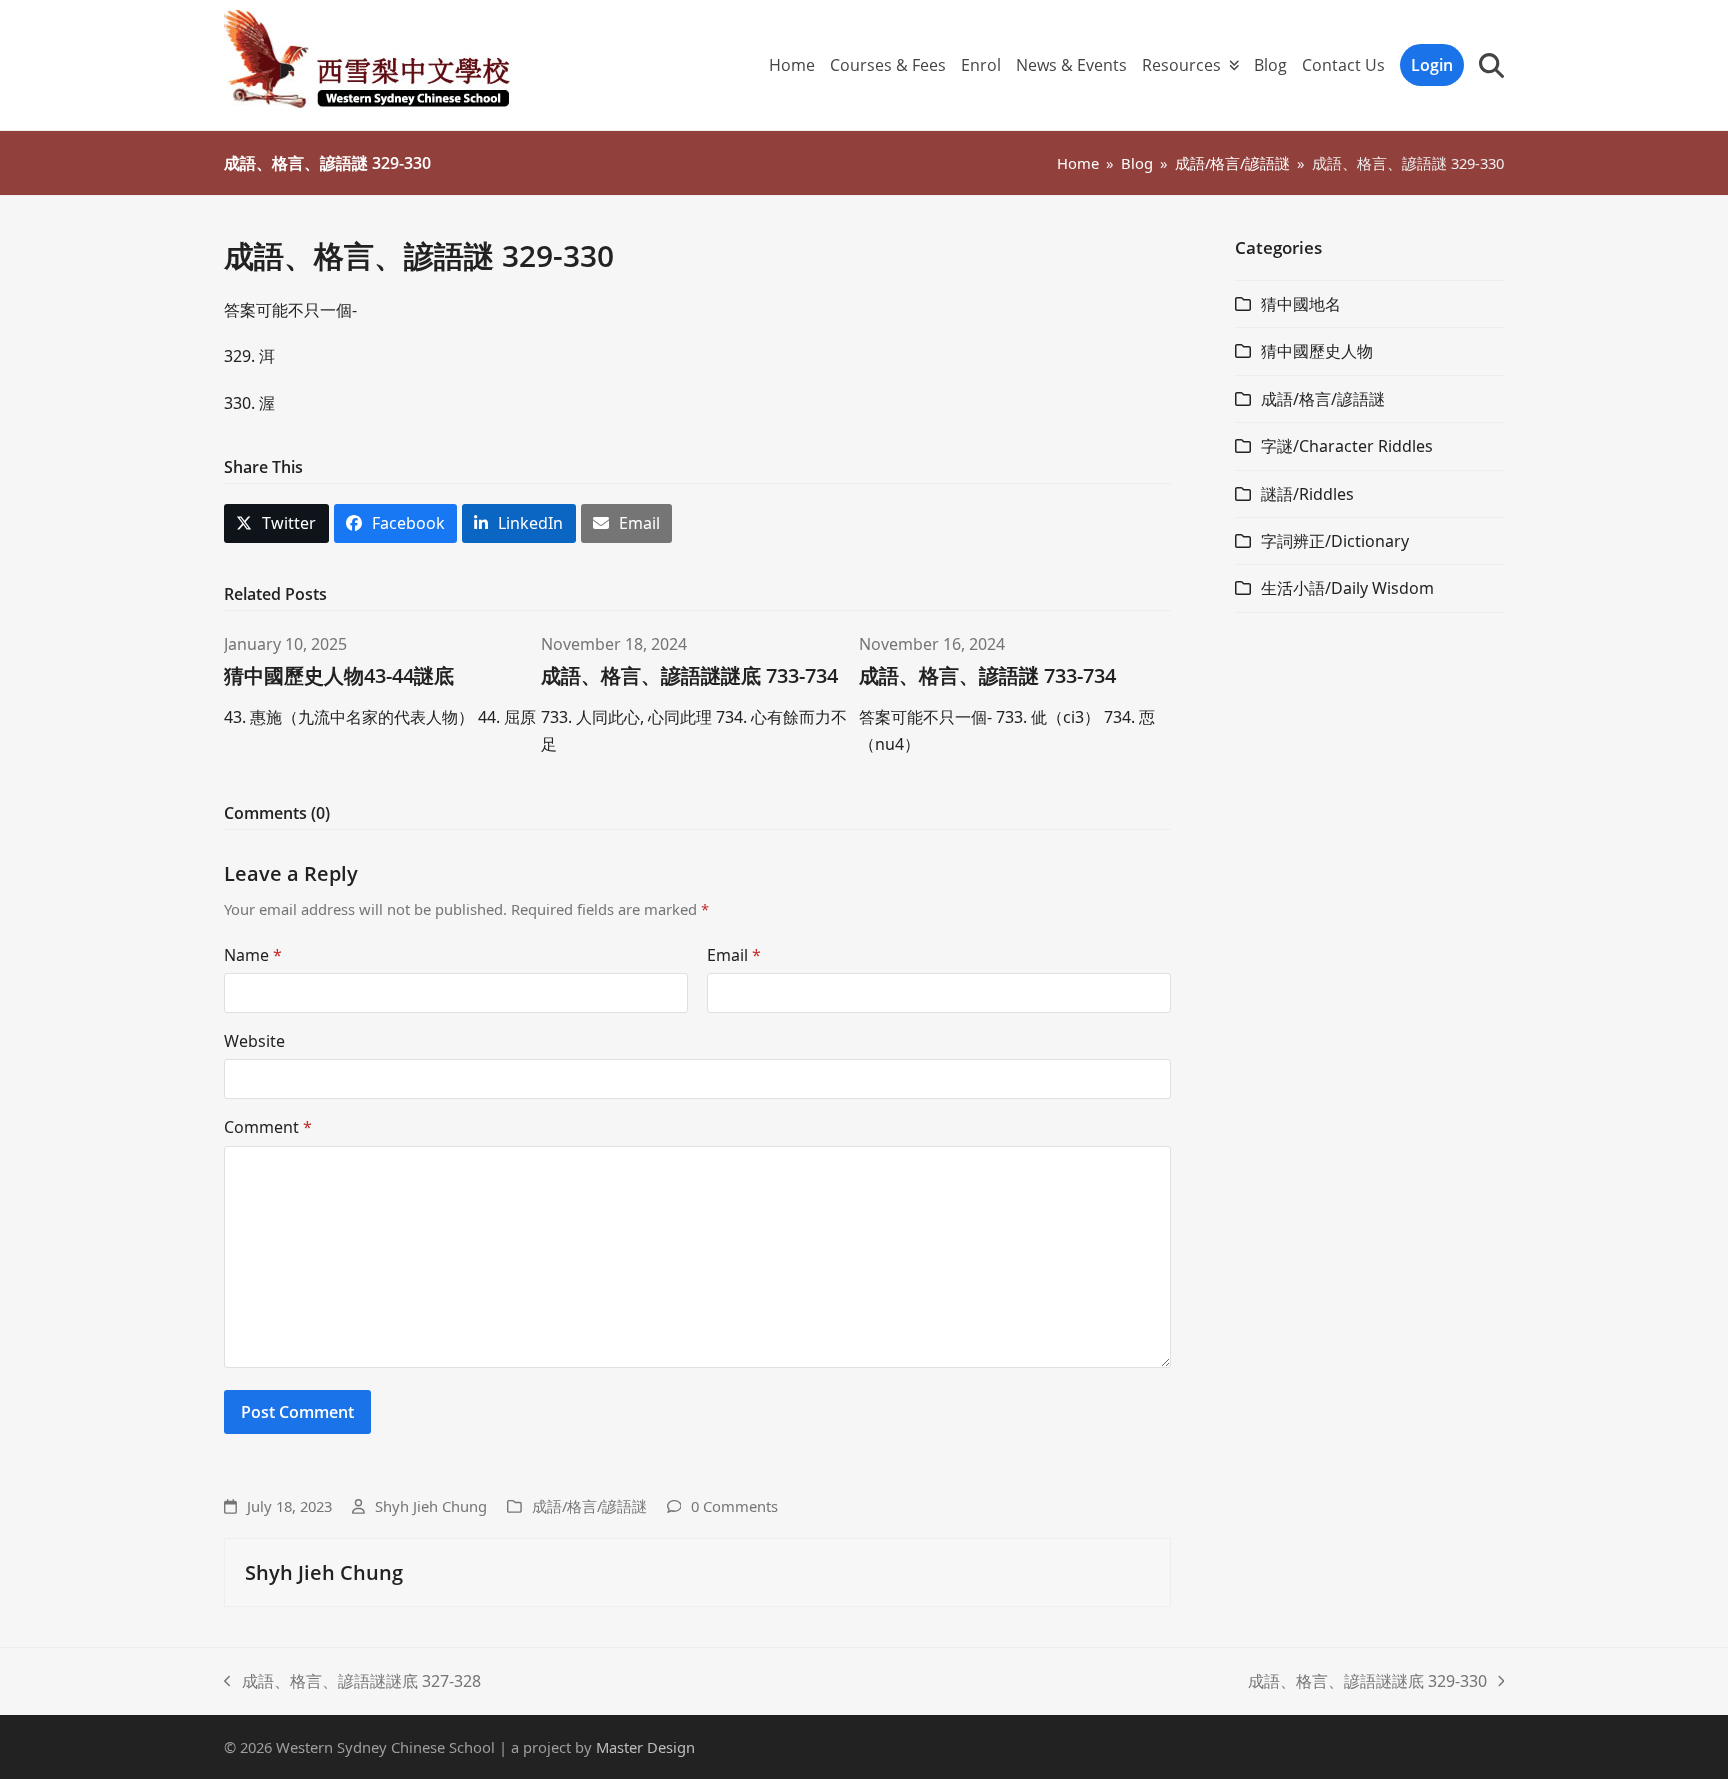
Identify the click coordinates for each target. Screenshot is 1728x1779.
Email (734, 955)
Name (253, 955)
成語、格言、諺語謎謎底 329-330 (1367, 1682)
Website (254, 1041)
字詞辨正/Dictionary (1335, 541)
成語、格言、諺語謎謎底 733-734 (689, 675)
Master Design (645, 1747)
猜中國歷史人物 (1317, 351)
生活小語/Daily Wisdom (1347, 588)
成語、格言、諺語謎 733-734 (987, 675)
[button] (1491, 65)
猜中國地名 (1301, 304)
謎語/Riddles (1307, 494)
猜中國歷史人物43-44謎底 (339, 675)
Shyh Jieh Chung (431, 1506)
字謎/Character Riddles (1347, 446)
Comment (268, 1127)
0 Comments (734, 1506)
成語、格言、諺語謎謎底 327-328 (352, 1682)
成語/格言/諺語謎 (589, 1506)
